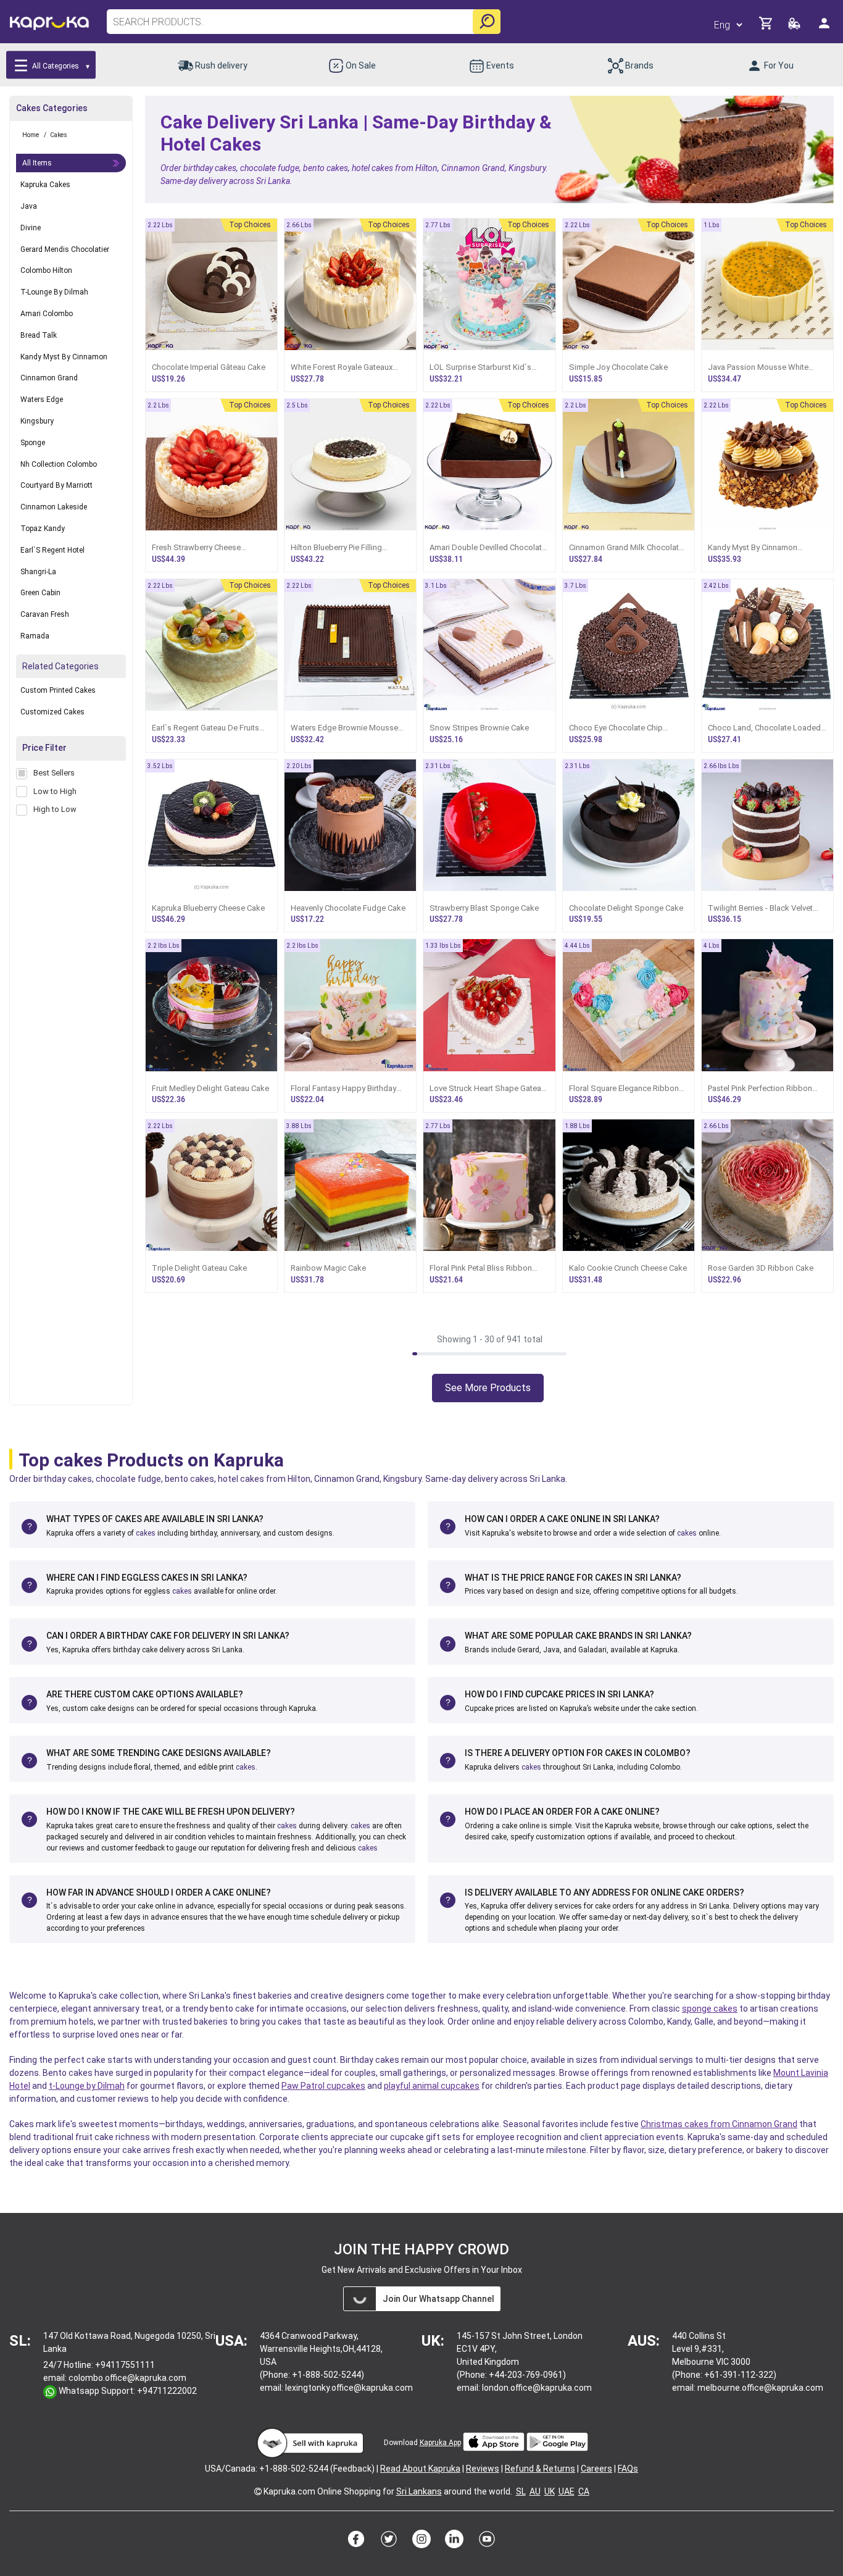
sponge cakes (710, 2009)
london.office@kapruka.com (537, 2388)
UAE (567, 2491)
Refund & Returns (540, 2469)
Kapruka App (440, 2443)
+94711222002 (167, 2391)
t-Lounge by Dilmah (87, 2086)
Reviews (483, 2469)
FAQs (628, 2469)
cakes (146, 1533)
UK (550, 2491)
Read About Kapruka (420, 2469)
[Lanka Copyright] (258, 2491)
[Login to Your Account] (825, 28)
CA (584, 2491)
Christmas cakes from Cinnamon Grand (719, 2124)
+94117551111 (125, 2365)
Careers (596, 2469)
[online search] (487, 22)
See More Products (488, 1388)
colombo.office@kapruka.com (127, 2378)
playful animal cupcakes (432, 2086)
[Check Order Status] (795, 27)
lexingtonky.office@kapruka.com (349, 2388)
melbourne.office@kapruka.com (760, 2388)
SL (521, 2491)
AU (535, 2491)
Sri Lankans (419, 2491)
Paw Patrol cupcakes (323, 2086)
